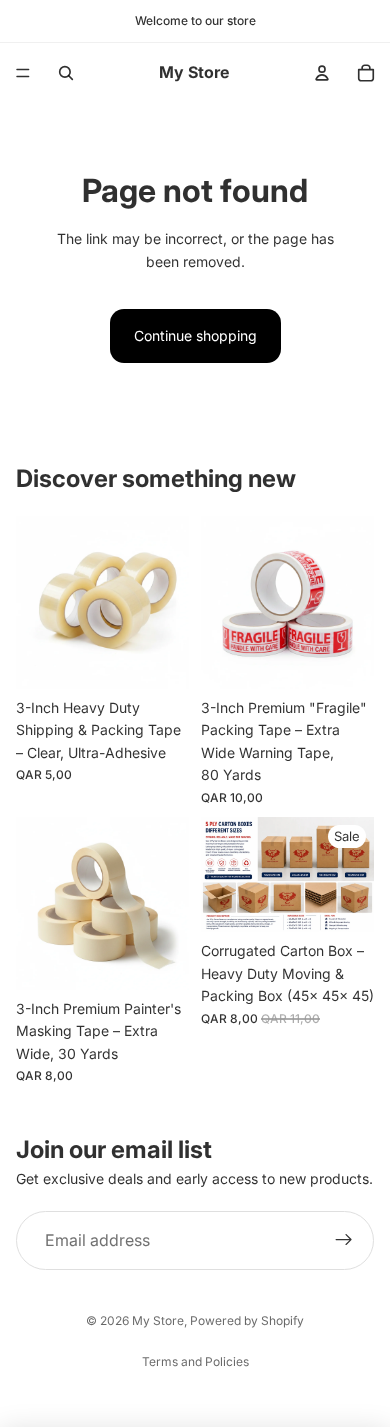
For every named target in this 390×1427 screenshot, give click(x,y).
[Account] (322, 73)
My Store (158, 1320)
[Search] (66, 73)
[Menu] (23, 73)
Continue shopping (195, 335)
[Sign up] (344, 1241)
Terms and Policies (195, 1361)
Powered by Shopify (247, 1320)
